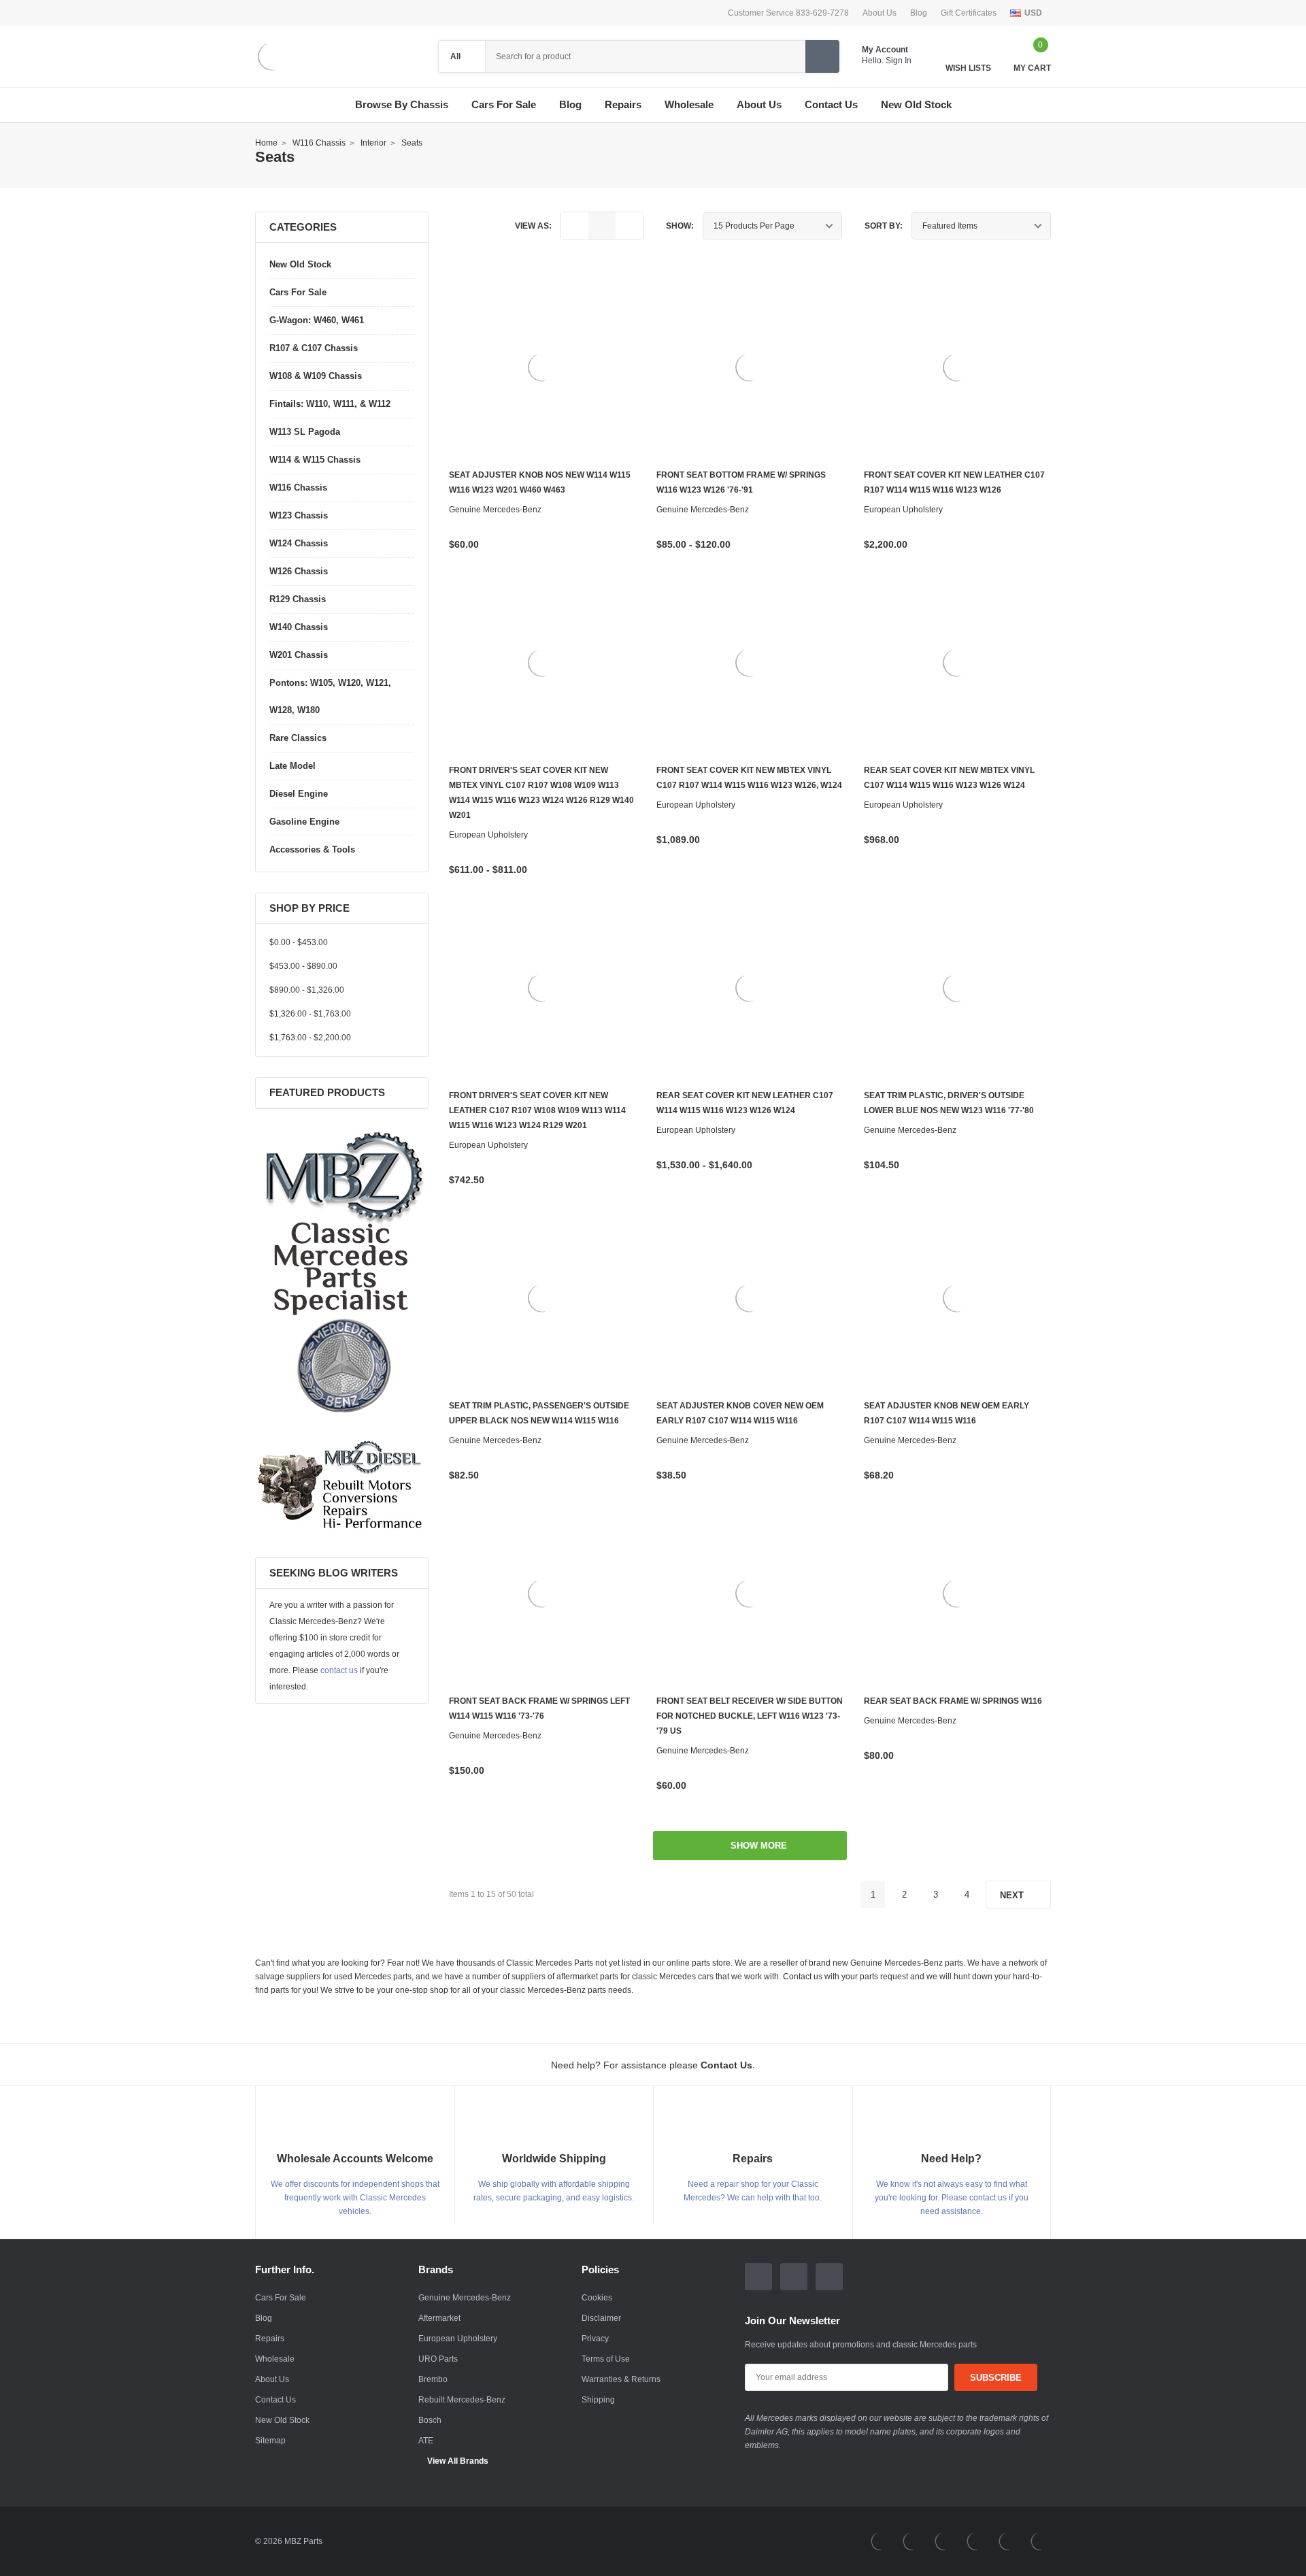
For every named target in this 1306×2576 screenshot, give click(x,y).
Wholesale (275, 2359)
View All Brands (458, 2461)
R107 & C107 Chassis (314, 348)
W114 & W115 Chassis (315, 460)
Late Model (292, 766)
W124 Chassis (299, 543)
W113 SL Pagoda (305, 432)
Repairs (270, 2339)
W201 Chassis (299, 655)
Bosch (430, 2420)
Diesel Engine (299, 794)
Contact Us (275, 2400)
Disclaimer (601, 2318)
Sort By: (884, 226)
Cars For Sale (504, 105)
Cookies (597, 2298)
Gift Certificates (969, 13)
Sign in (900, 61)
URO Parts (438, 2359)
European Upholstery (458, 2339)
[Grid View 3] (602, 226)
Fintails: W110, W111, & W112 (330, 404)
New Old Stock (300, 264)
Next (1013, 1895)
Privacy (595, 2339)
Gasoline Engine (304, 822)
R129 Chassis (298, 599)
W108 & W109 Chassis (316, 376)
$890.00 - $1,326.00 (307, 990)
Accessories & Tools (312, 849)
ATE (426, 2441)
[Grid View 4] (629, 226)
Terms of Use (606, 2359)
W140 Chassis (299, 627)
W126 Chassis (299, 571)
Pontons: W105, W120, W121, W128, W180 (330, 696)
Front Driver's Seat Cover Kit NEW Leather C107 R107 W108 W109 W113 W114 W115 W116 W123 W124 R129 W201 (537, 1110)
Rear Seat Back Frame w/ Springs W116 (953, 1701)
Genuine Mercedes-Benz (465, 2298)
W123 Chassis (299, 515)
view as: (533, 226)
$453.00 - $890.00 (303, 966)
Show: (680, 226)
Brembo (433, 2379)
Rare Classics (298, 738)
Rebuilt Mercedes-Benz (462, 2400)
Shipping (598, 2400)
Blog (919, 13)
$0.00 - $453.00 (299, 942)
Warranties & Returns (621, 2379)
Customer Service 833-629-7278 (788, 13)
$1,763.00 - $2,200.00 (310, 1038)
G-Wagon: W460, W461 (317, 320)
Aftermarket (439, 2318)
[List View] (575, 226)
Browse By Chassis (402, 105)
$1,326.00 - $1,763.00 (310, 1014)
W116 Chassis (298, 488)
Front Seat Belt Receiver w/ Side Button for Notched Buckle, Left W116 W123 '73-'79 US (750, 1716)
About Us (880, 13)
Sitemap (270, 2441)
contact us (339, 1670)
